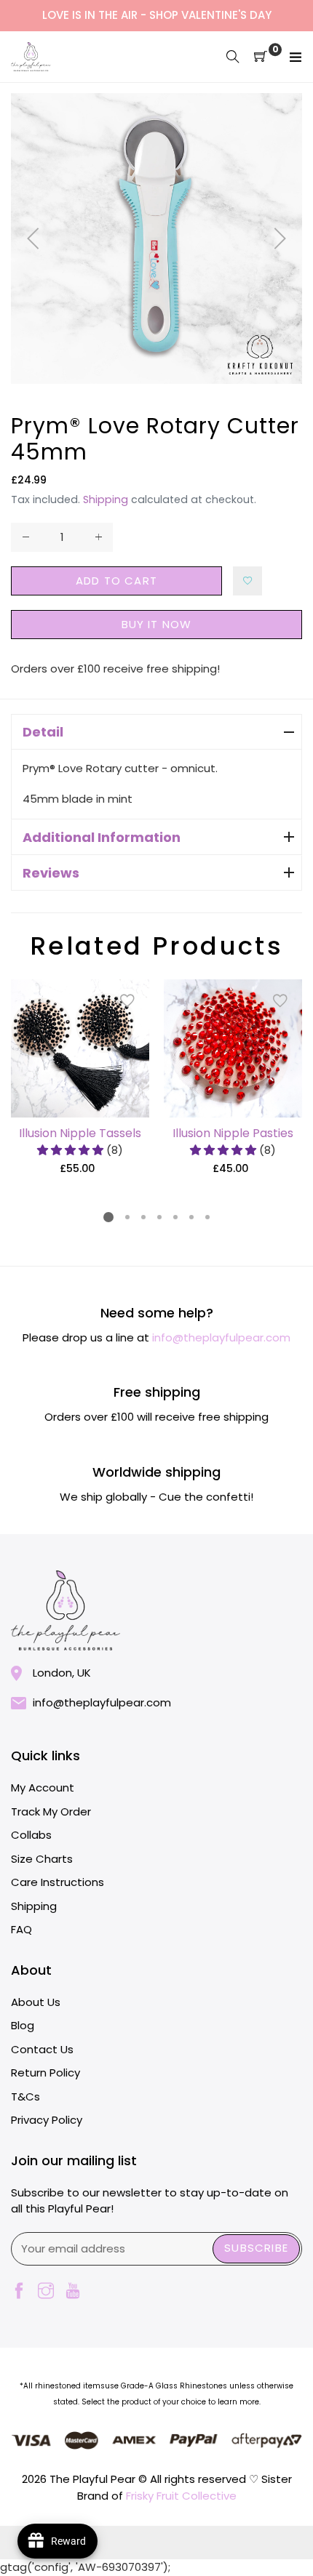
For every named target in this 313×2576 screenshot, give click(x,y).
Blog (23, 2025)
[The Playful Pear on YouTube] (73, 2292)
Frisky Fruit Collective (181, 2496)
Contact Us (42, 2049)
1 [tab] (108, 1217)
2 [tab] (127, 1217)
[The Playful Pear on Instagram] (46, 2292)
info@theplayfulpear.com (221, 1337)
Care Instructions (58, 1882)
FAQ (21, 1929)
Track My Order (51, 1811)
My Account (43, 1787)
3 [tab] (143, 1217)
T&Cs (25, 2096)
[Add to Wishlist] (247, 581)
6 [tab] (191, 1217)
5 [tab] (175, 1217)
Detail (43, 732)
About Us (36, 2002)
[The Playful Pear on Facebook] (19, 2292)
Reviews (51, 873)
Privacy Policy (47, 2120)
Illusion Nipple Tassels (80, 1133)
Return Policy (45, 2073)
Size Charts (42, 1859)
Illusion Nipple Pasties (233, 1133)
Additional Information (102, 837)
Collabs (31, 1835)
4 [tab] (159, 1217)
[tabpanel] (80, 1078)
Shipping (106, 499)
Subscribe (256, 2248)
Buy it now (157, 624)
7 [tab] (207, 1217)
